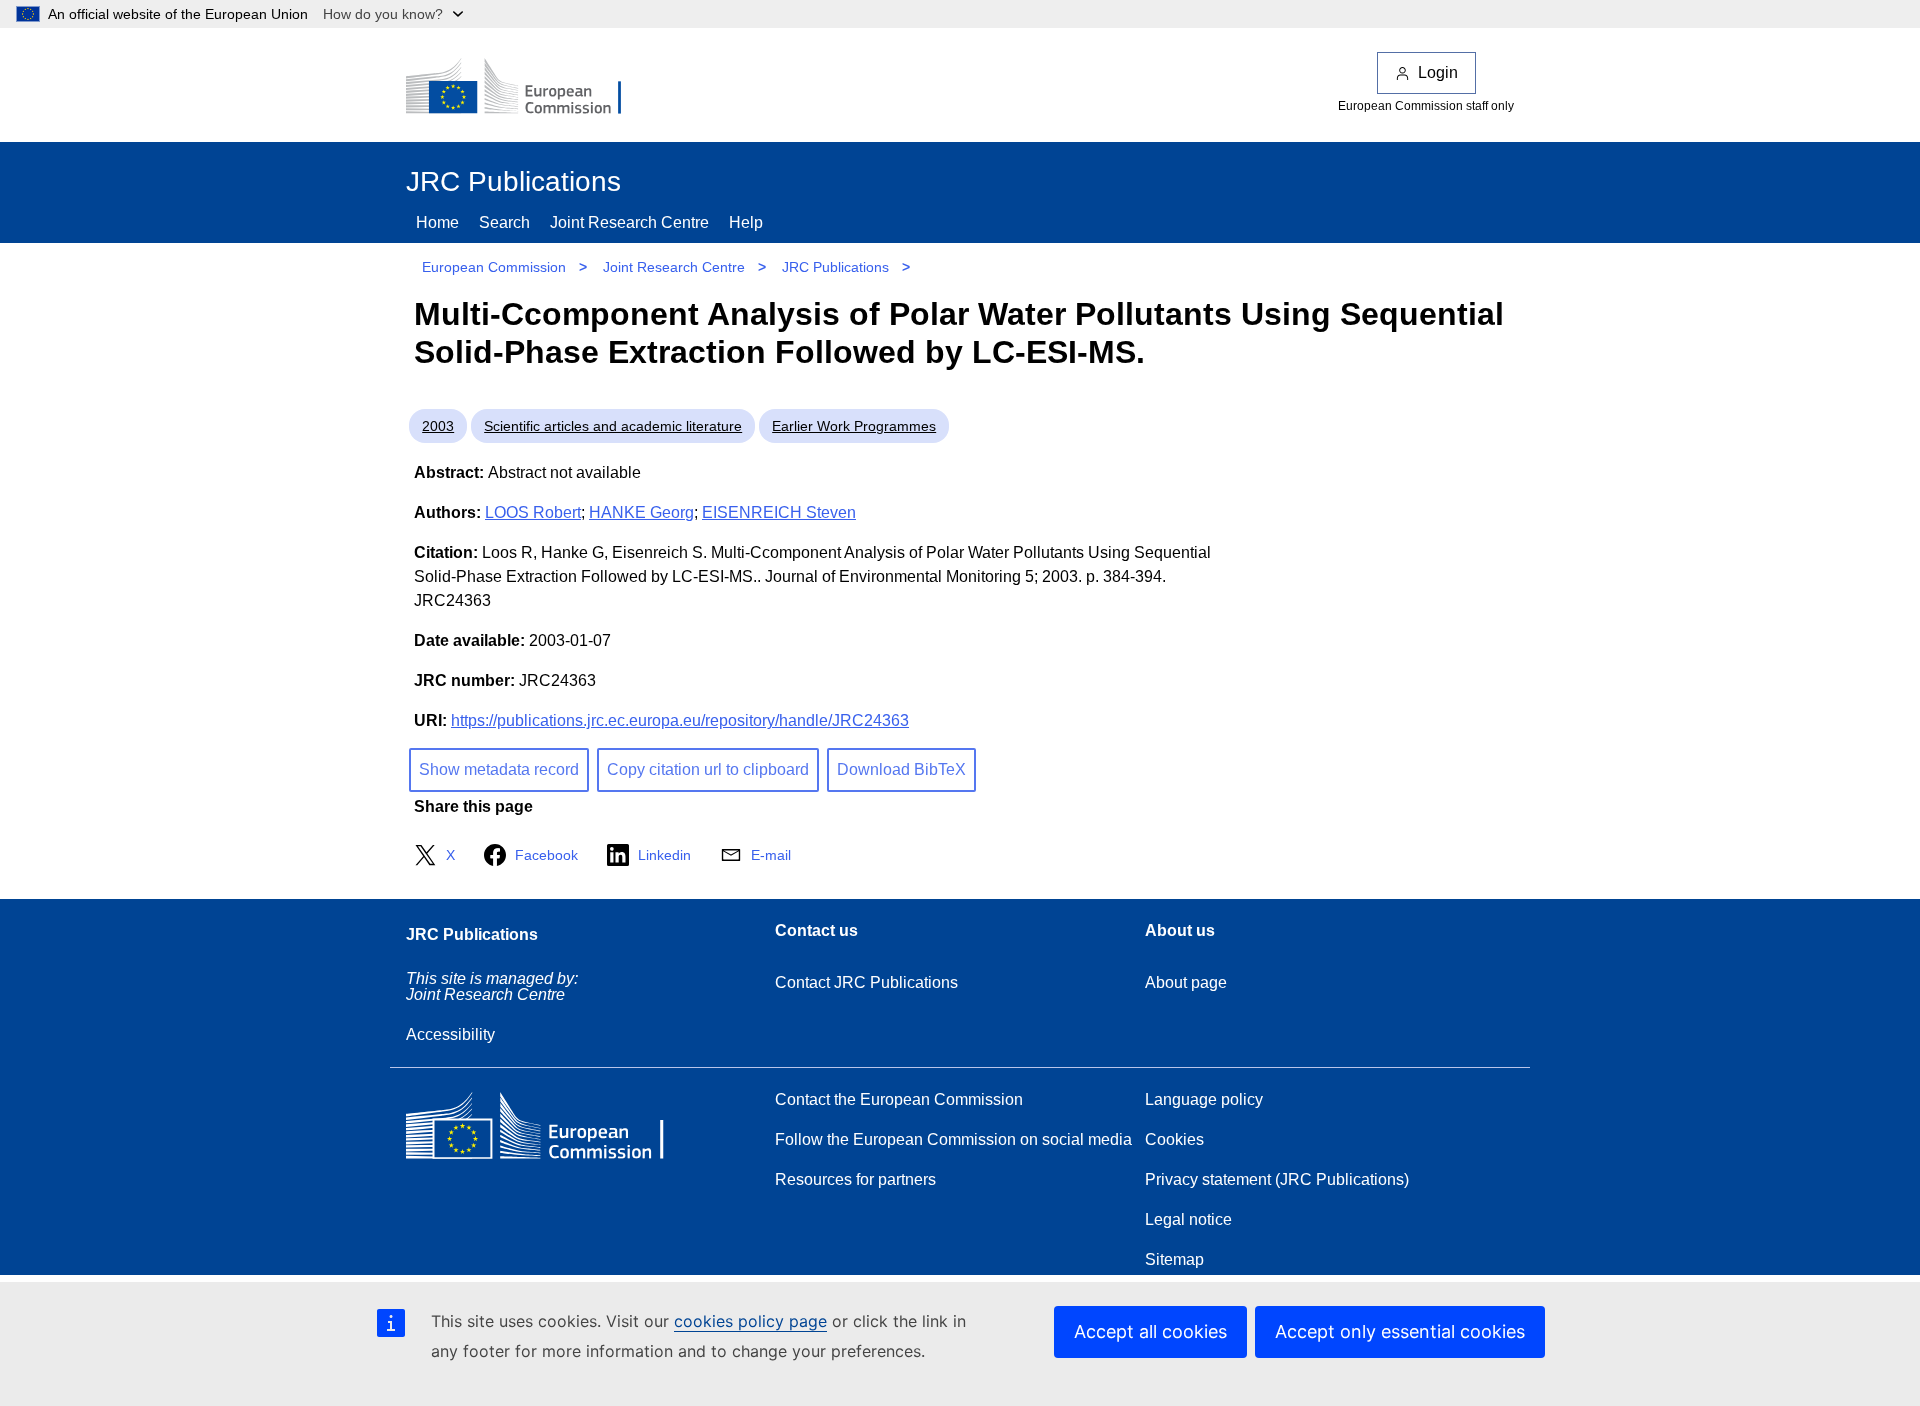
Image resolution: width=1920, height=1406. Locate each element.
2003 (438, 426)
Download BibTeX (901, 769)
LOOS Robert (533, 512)
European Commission (494, 267)
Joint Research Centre (629, 222)
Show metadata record (499, 769)
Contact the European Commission (899, 1099)
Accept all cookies (1150, 1331)
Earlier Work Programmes (854, 426)
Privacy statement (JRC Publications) (1277, 1179)
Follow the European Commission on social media (953, 1139)
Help (746, 222)
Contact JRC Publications (866, 982)
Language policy (1204, 1099)
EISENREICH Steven (779, 512)
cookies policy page (750, 1321)
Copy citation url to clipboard (708, 769)
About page (1186, 982)
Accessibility (450, 1034)
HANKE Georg (641, 512)
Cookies (1174, 1139)
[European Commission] (527, 88)
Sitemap (1174, 1259)
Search (504, 222)
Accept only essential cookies (1400, 1331)
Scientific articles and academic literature (613, 426)
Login (1438, 72)
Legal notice (1188, 1219)
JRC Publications (835, 267)
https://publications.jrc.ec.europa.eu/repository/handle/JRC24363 (680, 720)
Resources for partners (855, 1179)
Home (437, 222)
